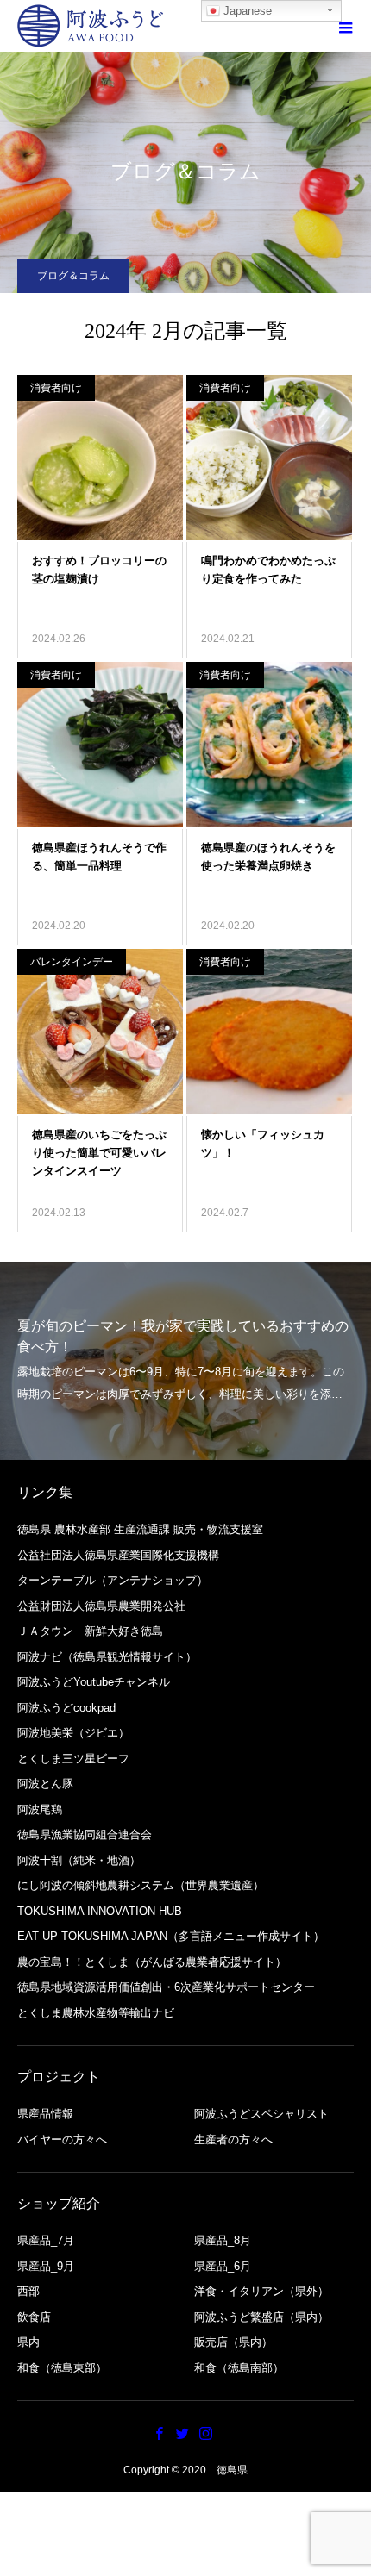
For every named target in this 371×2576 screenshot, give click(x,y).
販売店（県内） (233, 2342)
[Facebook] (160, 2433)
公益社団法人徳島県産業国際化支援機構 (118, 1555)
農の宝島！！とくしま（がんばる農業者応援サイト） (152, 1962)
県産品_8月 (223, 2240)
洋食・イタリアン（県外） (261, 2291)
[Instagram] (206, 2433)
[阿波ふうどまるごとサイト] (91, 26)
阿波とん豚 (45, 1784)
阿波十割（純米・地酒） (79, 1860)
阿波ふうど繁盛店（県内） (261, 2317)
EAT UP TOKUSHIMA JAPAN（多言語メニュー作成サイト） (171, 1936)
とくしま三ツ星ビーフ (73, 1759)
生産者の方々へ (233, 2139)
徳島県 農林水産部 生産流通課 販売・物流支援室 (140, 1529)
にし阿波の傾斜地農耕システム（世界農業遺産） (141, 1885)
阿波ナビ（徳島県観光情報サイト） (107, 1657)
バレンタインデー (72, 962)
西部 (28, 2291)
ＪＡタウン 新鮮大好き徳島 (90, 1631)
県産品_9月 (46, 2266)
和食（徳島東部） (62, 2368)
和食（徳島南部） (239, 2368)
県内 (28, 2342)
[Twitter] (183, 2433)
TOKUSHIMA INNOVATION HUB (100, 1911)
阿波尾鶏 (40, 1809)
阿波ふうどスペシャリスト (261, 2114)
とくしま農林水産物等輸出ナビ (96, 2013)
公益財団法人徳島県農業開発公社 (101, 1606)
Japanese (246, 11)
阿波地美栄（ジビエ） (73, 1733)
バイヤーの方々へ (62, 2139)
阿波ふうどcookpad (66, 1708)
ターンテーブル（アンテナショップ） (113, 1580)
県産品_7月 (46, 2240)
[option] (185, 1361)
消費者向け (56, 388)
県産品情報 (45, 2114)
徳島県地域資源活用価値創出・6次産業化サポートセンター (166, 1987)
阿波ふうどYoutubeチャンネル (94, 1682)
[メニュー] (345, 26)
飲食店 (34, 2317)
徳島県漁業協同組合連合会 (85, 1834)
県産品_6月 (223, 2266)
